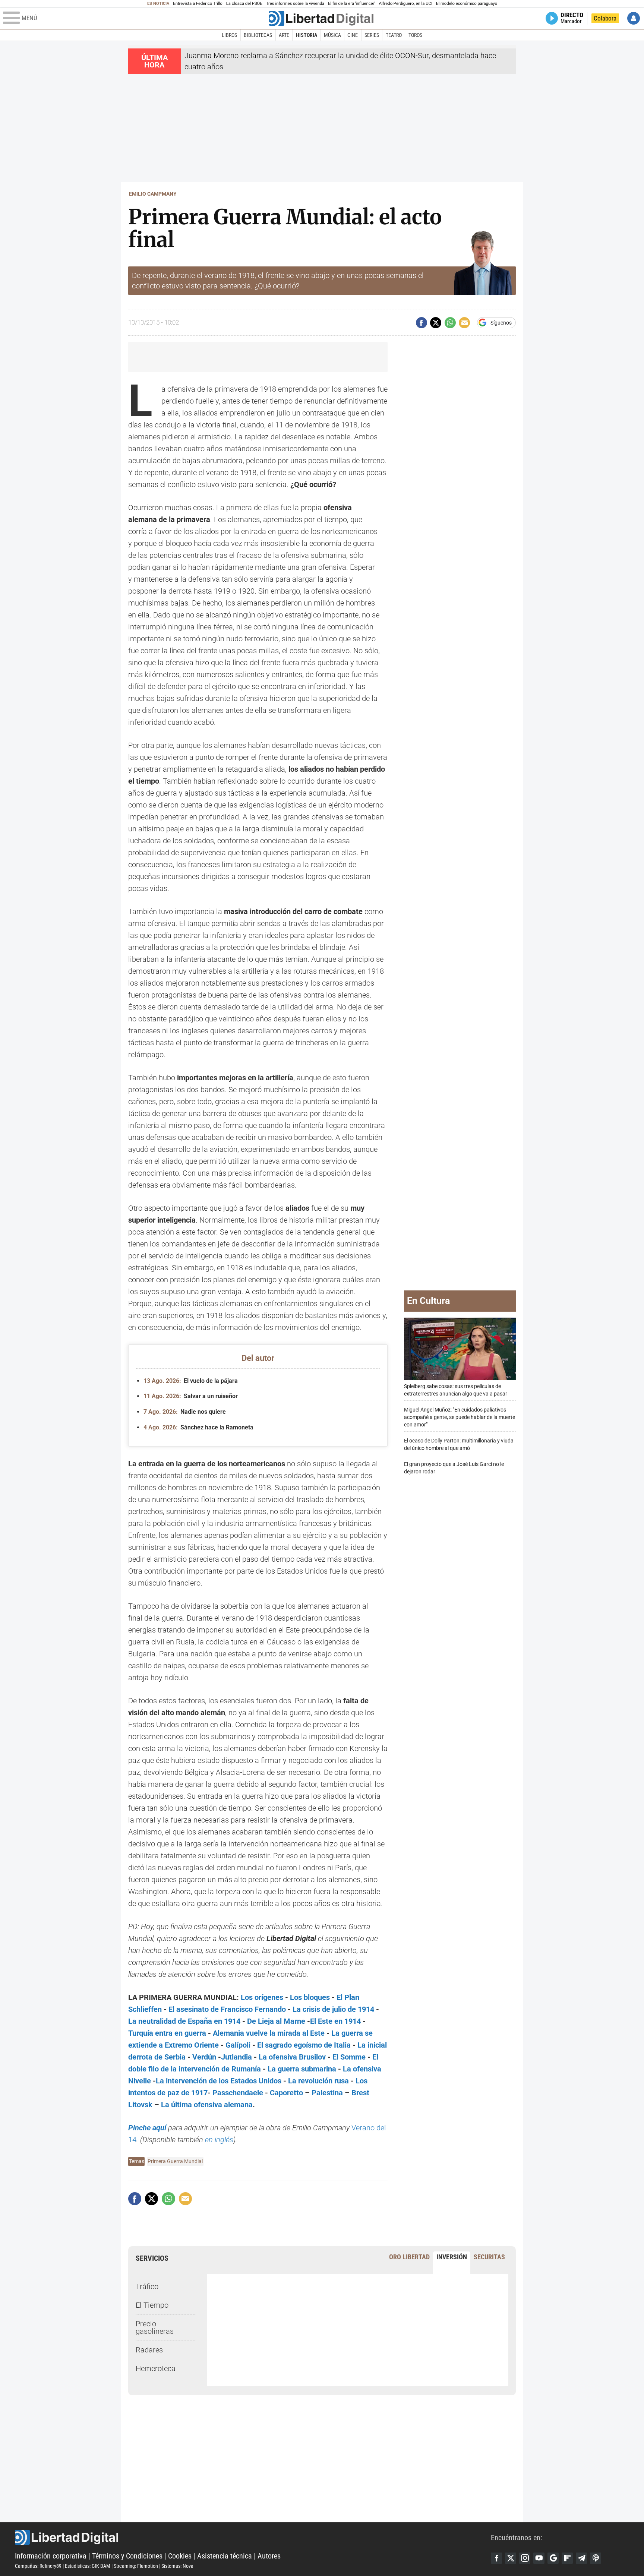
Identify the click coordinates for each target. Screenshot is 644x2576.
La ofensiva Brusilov (292, 2057)
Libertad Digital (253, 2537)
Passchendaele (238, 2093)
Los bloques (310, 1997)
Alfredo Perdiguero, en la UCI (406, 4)
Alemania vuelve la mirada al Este (269, 2033)
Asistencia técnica (225, 2556)
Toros (415, 35)
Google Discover (553, 2558)
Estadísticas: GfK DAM (88, 2566)
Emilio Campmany (153, 194)
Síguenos (501, 323)
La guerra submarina (302, 2069)
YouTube (539, 2558)
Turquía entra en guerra (167, 2033)
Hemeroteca (156, 2368)
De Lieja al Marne (276, 2021)
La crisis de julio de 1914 (333, 2009)
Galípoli (238, 2045)
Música (332, 35)
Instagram (525, 2558)
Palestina (327, 2093)
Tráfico (147, 2286)
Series (372, 35)
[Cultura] (321, 18)
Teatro (394, 35)
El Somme (349, 2057)
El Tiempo (152, 2305)
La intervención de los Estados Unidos (219, 2081)
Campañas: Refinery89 (38, 2566)
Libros (229, 35)
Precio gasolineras (155, 2327)
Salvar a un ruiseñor (191, 1396)
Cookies (180, 2556)
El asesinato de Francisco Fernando (227, 2009)
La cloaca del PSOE (244, 4)
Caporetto (286, 2093)
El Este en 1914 (335, 2021)
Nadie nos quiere (185, 1412)
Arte (284, 35)
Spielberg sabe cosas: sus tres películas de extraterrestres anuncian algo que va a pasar (456, 1390)
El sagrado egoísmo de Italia (304, 2045)
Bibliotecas (258, 35)
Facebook (496, 2558)
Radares (149, 2350)
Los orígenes (262, 1997)
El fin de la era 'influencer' (351, 4)
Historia (307, 35)
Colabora (605, 18)
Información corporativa (51, 2556)
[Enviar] (450, 323)
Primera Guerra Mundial (175, 2161)
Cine (353, 35)
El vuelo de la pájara (191, 1381)
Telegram (581, 2558)
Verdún (204, 2057)
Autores (269, 2556)
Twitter (511, 2558)
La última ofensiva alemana (207, 2105)
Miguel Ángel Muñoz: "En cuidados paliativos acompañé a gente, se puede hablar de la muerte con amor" (460, 1417)
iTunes (596, 2558)
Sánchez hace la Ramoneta (198, 1427)
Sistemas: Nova (177, 2566)
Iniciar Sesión (634, 18)
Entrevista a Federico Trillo (198, 4)
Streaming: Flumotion (136, 2566)
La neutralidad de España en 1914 (184, 2021)
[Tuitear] (436, 323)
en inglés (219, 2140)
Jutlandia (236, 2057)
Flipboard (567, 2558)
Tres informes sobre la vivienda (295, 4)
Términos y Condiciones (127, 2556)
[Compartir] (422, 323)
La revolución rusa (318, 2081)
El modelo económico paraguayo (467, 4)
